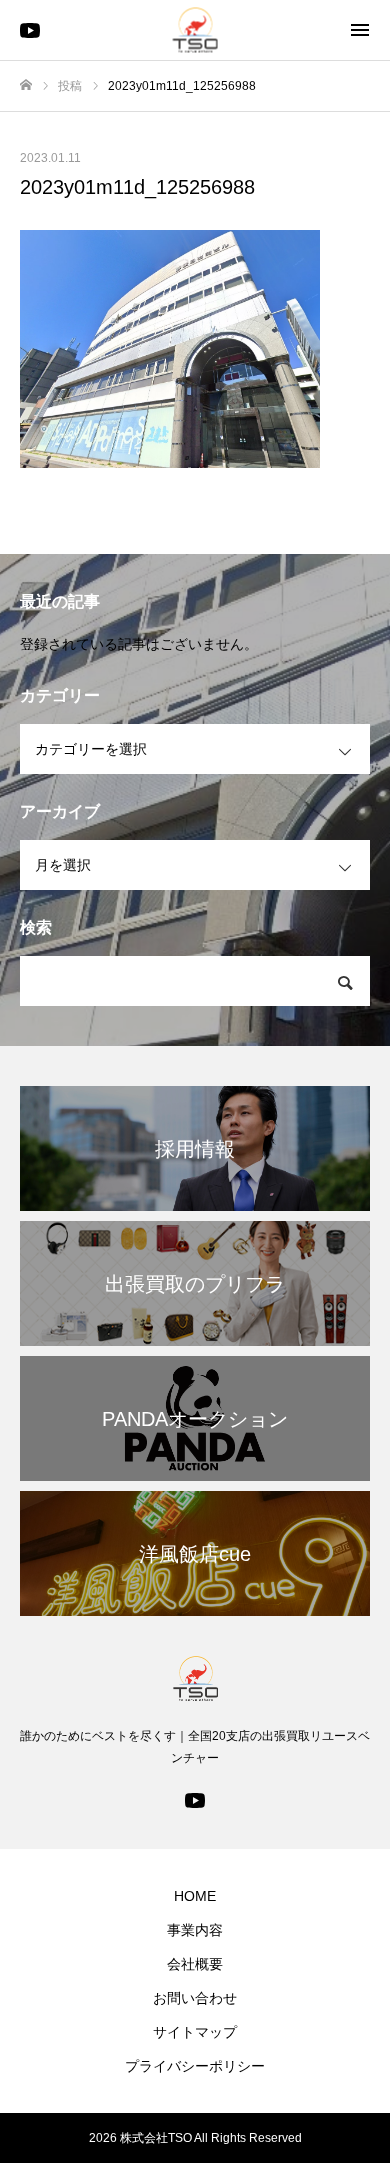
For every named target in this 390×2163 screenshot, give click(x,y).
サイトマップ (195, 2032)
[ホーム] (26, 85)
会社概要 (195, 1964)
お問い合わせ (195, 1998)
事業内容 (195, 1930)
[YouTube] (30, 30)
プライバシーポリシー (195, 2066)
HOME (195, 1896)
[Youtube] (195, 1799)
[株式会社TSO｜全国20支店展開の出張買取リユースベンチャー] (195, 30)
